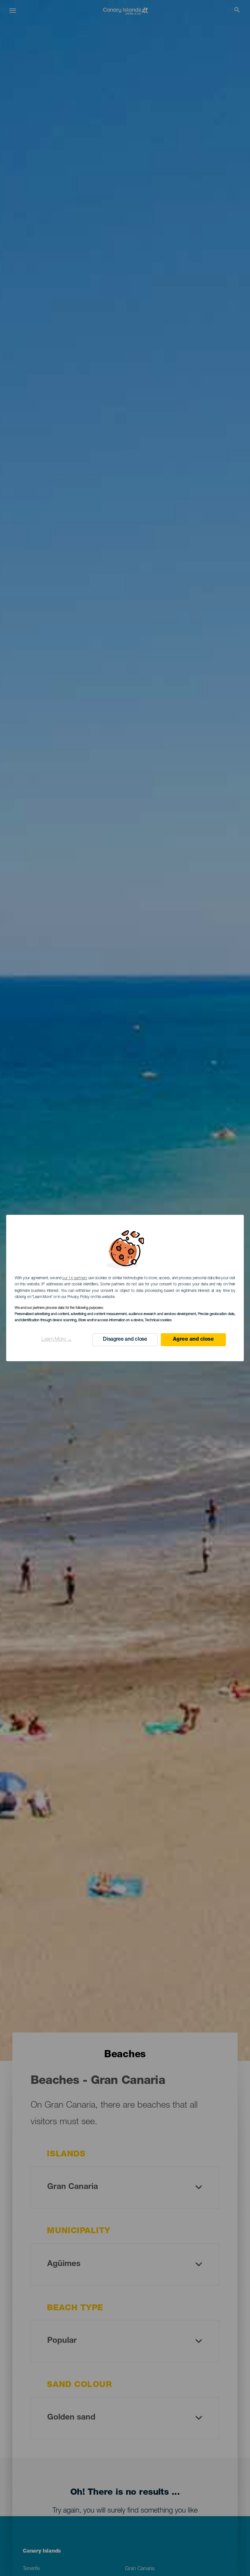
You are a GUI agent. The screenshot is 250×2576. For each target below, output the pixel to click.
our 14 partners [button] (75, 1278)
